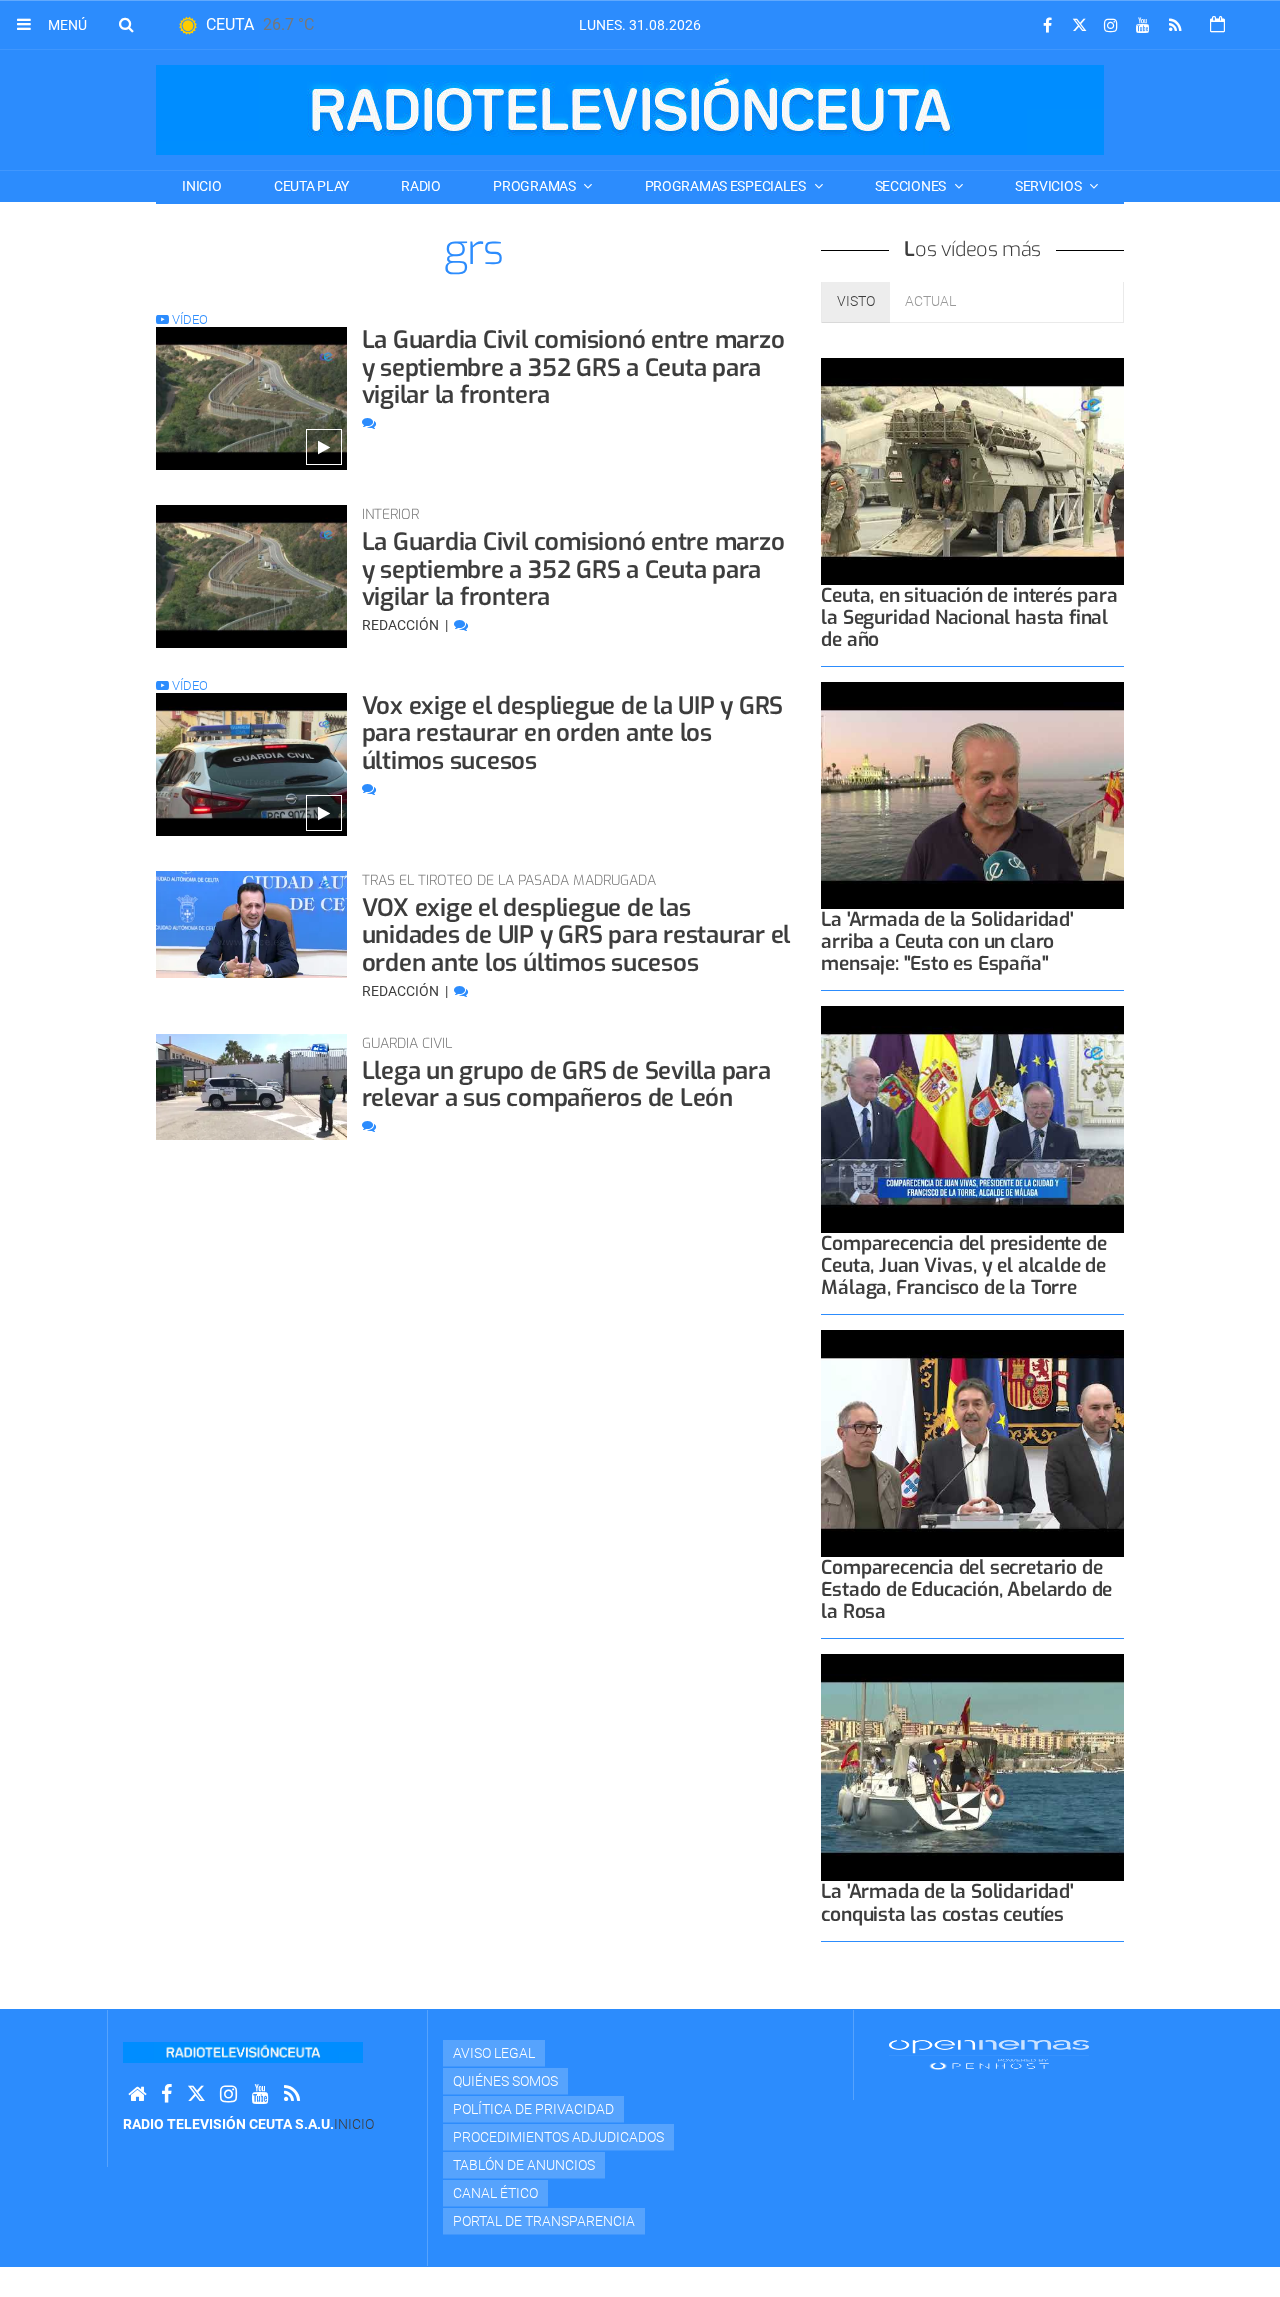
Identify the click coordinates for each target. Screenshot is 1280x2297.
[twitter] (1079, 25)
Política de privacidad (533, 2109)
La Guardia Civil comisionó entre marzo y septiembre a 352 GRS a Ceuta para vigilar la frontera (573, 367)
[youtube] (1143, 25)
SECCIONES (912, 186)
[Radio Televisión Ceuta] (630, 110)
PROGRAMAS (535, 186)
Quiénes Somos (505, 2081)
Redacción (402, 625)
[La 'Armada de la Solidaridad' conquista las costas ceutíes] (972, 1767)
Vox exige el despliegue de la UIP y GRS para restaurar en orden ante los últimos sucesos (573, 733)
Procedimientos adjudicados (558, 2137)
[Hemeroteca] (1217, 24)
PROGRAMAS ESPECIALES (727, 186)
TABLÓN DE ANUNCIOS (524, 2165)
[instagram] (1111, 25)
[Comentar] (369, 423)
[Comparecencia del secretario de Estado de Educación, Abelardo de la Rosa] (972, 1443)
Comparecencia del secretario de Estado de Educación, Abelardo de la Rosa (966, 1589)
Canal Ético (495, 2193)
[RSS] (1175, 25)
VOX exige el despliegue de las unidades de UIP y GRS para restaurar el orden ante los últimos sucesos (576, 935)
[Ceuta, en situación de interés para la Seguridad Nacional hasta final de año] (972, 471)
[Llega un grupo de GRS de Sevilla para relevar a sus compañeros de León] (251, 1087)
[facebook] (1047, 25)
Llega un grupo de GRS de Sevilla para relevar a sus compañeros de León (566, 1085)
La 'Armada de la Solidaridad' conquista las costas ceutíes (947, 1902)
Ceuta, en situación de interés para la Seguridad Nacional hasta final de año (969, 617)
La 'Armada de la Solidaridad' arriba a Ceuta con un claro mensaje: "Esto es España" (947, 941)
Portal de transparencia (544, 2221)
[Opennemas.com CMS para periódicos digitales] (989, 2053)
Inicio (201, 186)
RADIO (421, 186)
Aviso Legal (494, 2053)
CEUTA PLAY (311, 186)
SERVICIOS (1049, 186)
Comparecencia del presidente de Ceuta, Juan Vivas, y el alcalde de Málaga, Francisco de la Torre (963, 1265)
